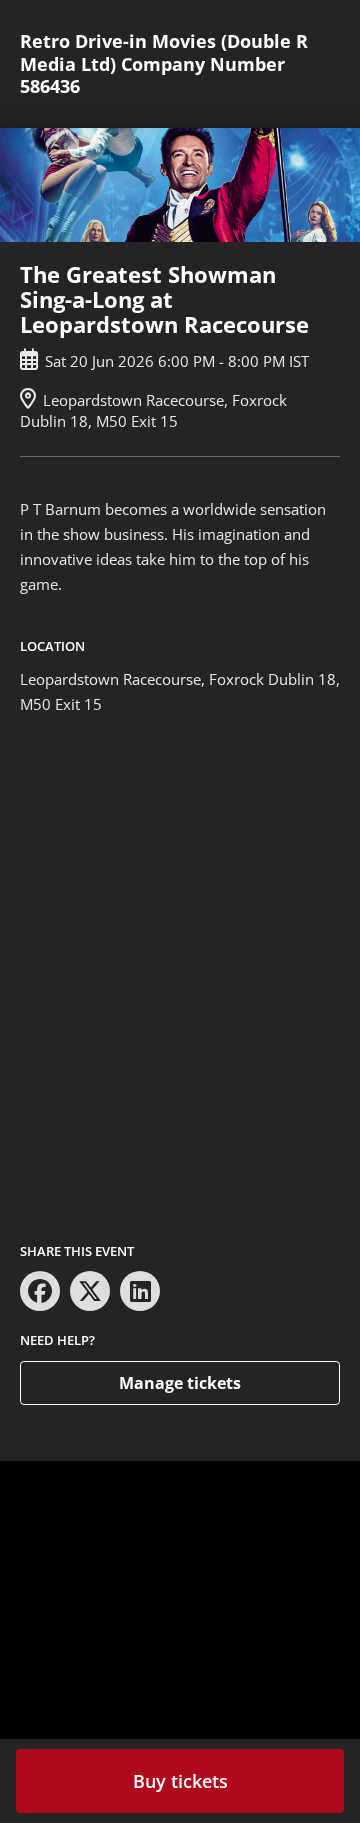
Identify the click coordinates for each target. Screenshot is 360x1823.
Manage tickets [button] (180, 1383)
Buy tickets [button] (180, 1781)
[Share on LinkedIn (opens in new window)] (140, 1291)
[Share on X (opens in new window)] (90, 1291)
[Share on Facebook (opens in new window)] (40, 1291)
